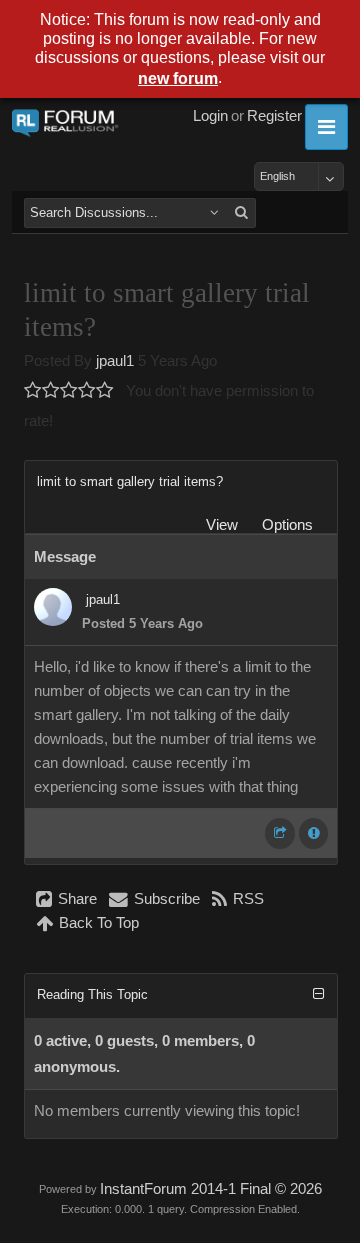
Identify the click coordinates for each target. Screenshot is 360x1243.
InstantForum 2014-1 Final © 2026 (211, 1189)
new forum (178, 78)
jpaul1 (115, 361)
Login (210, 116)
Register (274, 116)
